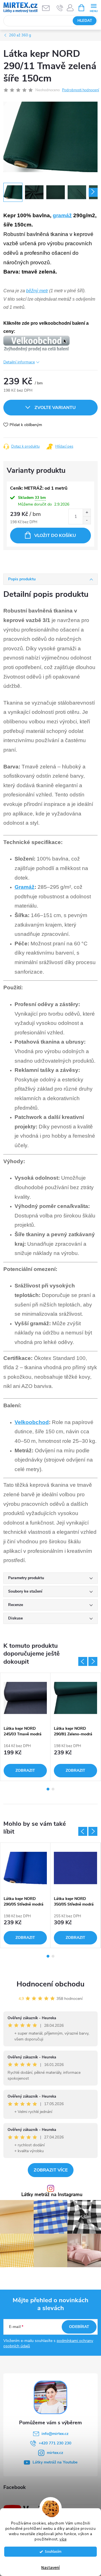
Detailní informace (19, 362)
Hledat (85, 21)
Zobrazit (25, 1770)
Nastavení (50, 2568)
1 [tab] (48, 1789)
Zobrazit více (51, 2170)
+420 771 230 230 (55, 2443)
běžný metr (37, 291)
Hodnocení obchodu (50, 1984)
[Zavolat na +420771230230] (60, 8)
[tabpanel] (25, 1727)
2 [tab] (53, 1789)
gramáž (62, 215)
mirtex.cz (55, 2453)
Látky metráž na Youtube (55, 2462)
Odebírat (79, 2327)
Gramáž (25, 887)
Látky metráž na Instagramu (52, 2195)
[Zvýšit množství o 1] (87, 513)
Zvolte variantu (55, 408)
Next (93, 1661)
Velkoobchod (32, 1422)
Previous (83, 1661)
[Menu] (94, 7)
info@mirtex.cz (55, 2434)
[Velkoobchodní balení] (36, 343)
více (63, 2539)
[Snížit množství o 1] (87, 520)
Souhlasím (53, 2552)
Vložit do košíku (55, 536)
